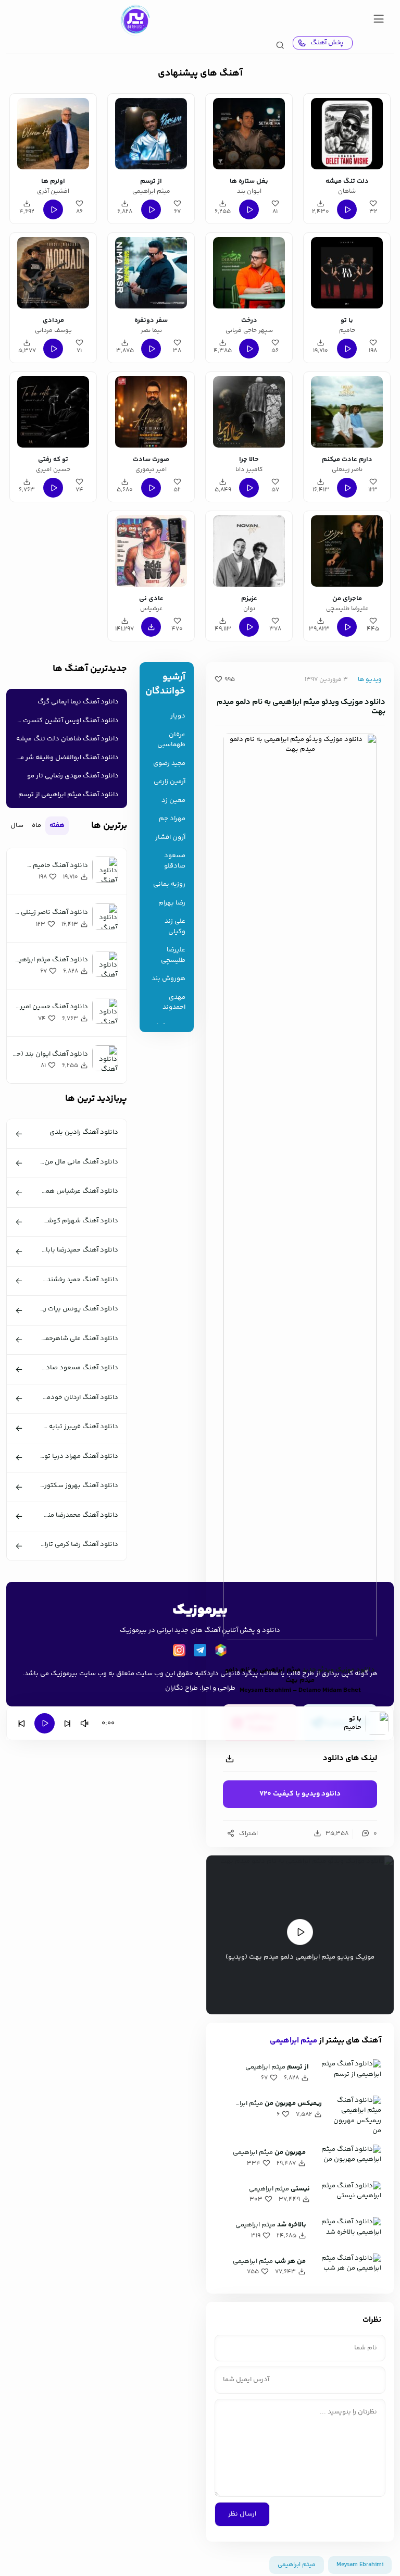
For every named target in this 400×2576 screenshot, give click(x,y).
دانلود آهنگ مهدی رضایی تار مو (73, 776)
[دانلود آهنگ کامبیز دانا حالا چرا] (249, 412)
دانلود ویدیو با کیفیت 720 (300, 1794)
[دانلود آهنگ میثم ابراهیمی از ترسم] (151, 134)
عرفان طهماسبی (171, 740)
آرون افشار (170, 838)
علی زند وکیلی (175, 927)
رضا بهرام (172, 903)
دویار (178, 716)
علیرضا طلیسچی (173, 955)
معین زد (173, 801)
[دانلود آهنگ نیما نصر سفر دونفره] (151, 273)
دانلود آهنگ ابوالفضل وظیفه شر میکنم (65, 758)
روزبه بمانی (169, 884)
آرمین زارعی (170, 782)
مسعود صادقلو (175, 861)
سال (17, 825)
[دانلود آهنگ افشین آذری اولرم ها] (53, 134)
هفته (57, 825)
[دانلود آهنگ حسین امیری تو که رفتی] (53, 412)
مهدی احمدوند (174, 1003)
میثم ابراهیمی (293, 2041)
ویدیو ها (370, 680)
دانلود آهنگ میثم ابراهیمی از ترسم (68, 795)
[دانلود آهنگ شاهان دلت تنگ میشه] (347, 134)
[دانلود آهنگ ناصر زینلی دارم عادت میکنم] (347, 412)
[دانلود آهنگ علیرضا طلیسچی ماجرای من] (347, 551)
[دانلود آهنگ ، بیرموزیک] (135, 20)
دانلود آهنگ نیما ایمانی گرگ (78, 702)
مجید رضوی (169, 764)
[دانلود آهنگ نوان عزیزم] (249, 551)
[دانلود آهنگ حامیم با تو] (347, 273)
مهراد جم (172, 819)
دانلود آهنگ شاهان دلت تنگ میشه (67, 739)
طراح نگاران (182, 1688)
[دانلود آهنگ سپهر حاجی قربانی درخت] (249, 273)
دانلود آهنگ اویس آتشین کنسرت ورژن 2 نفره (65, 721)
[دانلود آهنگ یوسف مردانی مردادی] (53, 273)
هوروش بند (168, 979)
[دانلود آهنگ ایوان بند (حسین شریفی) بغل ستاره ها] (249, 134)
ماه (36, 825)
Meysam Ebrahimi (360, 2565)
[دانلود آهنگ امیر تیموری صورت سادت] (151, 412)
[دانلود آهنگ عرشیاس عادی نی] (151, 551)
